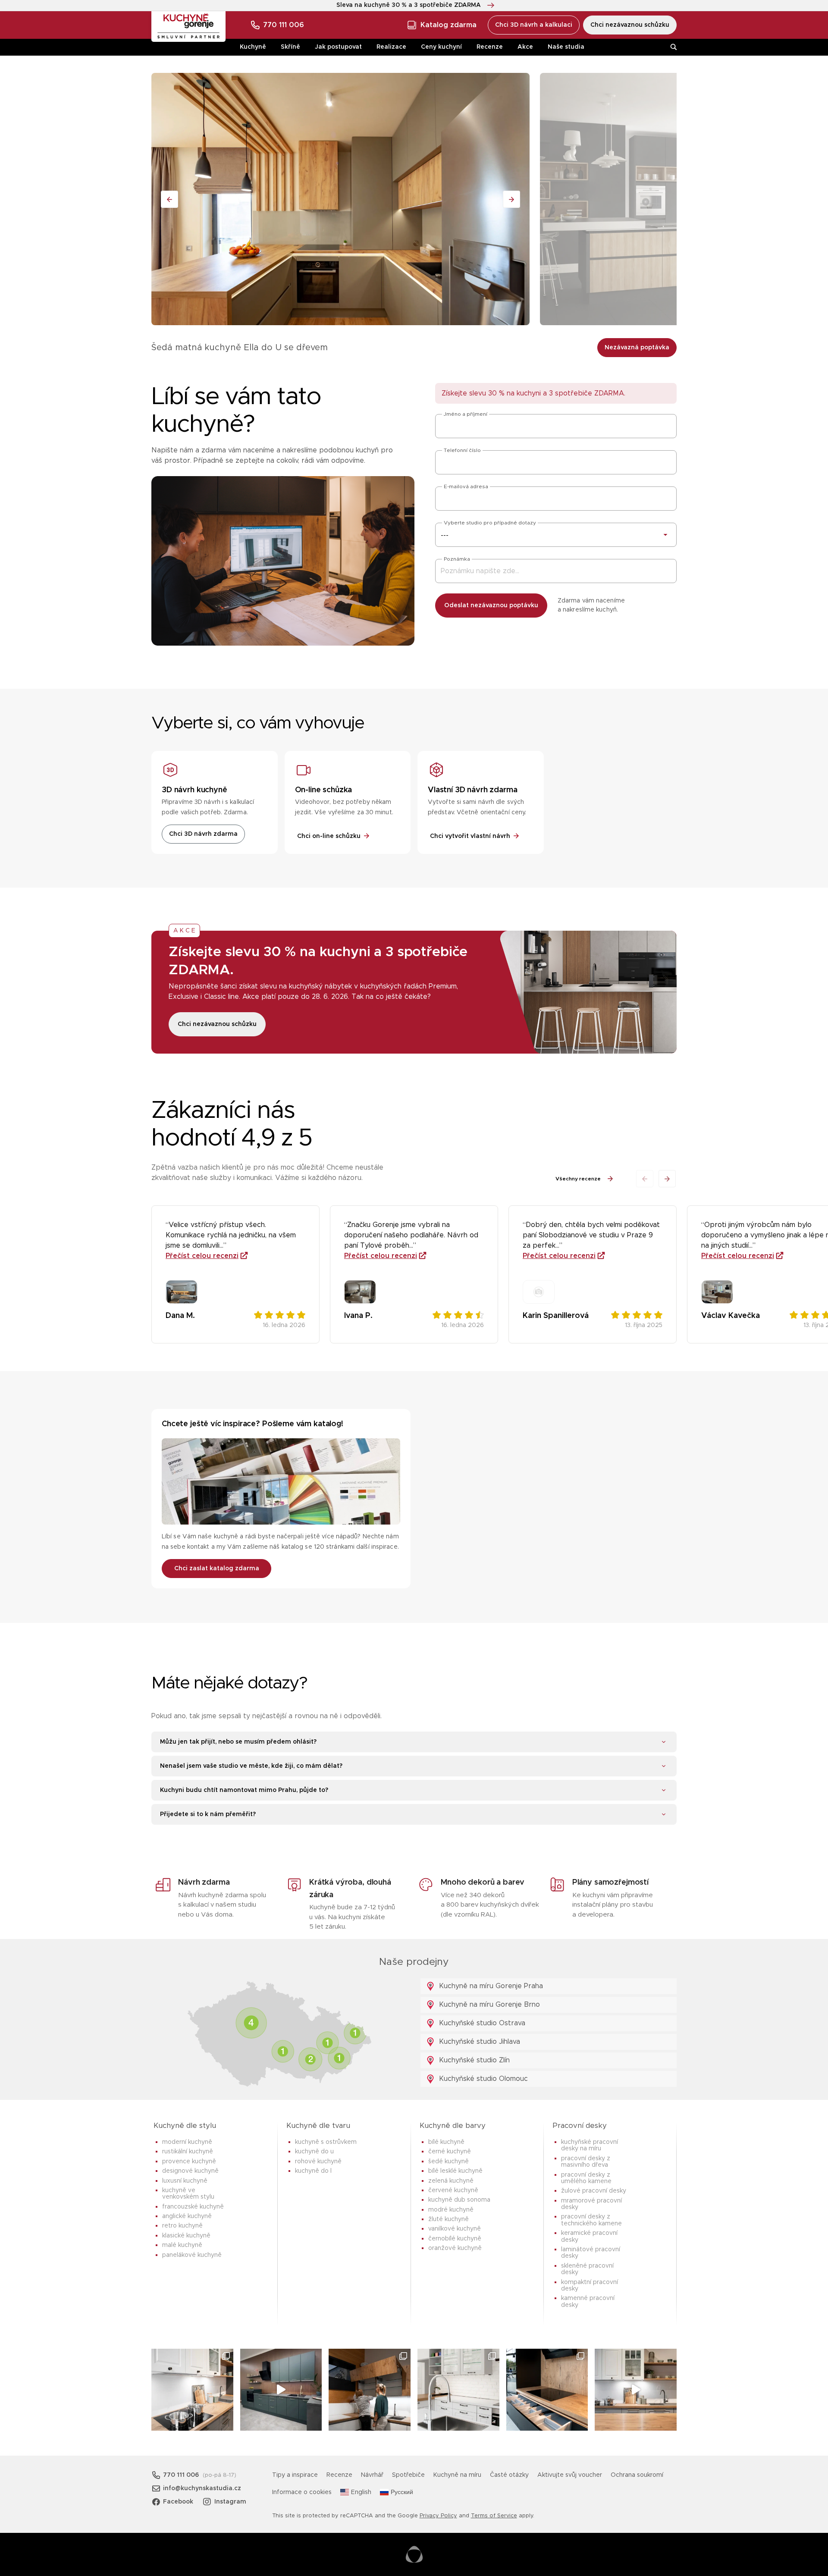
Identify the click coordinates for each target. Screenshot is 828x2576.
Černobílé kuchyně (455, 2239)
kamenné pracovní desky (588, 2301)
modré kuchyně (451, 2210)
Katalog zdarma (448, 25)
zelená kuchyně (451, 2181)
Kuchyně (253, 47)
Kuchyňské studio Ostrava (481, 2023)
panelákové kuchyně (192, 2255)
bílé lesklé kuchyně (455, 2171)
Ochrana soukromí (637, 2475)
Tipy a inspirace (295, 2475)
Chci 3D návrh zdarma (203, 834)
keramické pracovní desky (589, 2236)
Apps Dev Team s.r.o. (414, 2554)
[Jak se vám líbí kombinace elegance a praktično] (458, 2390)
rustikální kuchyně (188, 2152)
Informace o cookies (302, 2492)
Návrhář (372, 2475)
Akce (525, 47)
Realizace (391, 47)
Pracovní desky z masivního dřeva (586, 2162)
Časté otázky (509, 2475)
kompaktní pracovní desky (590, 2286)
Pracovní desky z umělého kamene (586, 2178)
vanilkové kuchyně (455, 2229)
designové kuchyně (190, 2171)
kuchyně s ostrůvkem (326, 2142)
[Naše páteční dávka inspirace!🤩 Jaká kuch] (281, 2390)
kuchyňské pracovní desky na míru (590, 2145)
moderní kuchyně (187, 2142)
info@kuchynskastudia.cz (202, 2488)
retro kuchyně (182, 2226)
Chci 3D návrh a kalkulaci (534, 25)
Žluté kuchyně (448, 2219)
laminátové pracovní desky (591, 2253)
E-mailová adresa (466, 486)
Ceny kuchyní (441, 47)
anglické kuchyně (187, 2216)
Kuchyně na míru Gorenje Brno (488, 2005)
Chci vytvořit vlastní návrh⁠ (470, 836)
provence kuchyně (189, 2162)
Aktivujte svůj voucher (570, 2475)
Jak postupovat (338, 47)
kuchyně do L (313, 2171)
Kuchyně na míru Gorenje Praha (490, 1986)
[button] (667, 1179)
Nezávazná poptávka (637, 348)
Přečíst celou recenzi (202, 1256)
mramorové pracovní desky (591, 2204)
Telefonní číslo (462, 450)
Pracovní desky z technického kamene (591, 2220)
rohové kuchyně (318, 2162)
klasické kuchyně (186, 2236)
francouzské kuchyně (193, 2207)
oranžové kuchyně (455, 2248)
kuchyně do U (314, 2152)
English (361, 2492)
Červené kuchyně (453, 2190)
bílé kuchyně (446, 2142)
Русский (402, 2492)
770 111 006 (284, 25)
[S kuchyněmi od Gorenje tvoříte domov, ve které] (370, 2390)
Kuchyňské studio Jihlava (478, 2042)
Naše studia (566, 47)
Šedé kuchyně (448, 2162)
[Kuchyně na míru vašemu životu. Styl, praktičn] (547, 2390)
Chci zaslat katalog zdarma (217, 1569)
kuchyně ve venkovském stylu (188, 2194)
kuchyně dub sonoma (459, 2200)
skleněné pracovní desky (587, 2269)
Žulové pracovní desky (594, 2191)
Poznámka (457, 559)
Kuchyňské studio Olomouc (482, 2079)
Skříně (290, 47)
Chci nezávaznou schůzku (630, 25)
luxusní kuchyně (185, 2181)
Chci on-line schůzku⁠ (329, 836)
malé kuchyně (182, 2245)
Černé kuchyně (450, 2152)
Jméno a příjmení (466, 414)
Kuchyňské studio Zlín (473, 2060)
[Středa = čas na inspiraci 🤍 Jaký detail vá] (636, 2390)
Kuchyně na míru (457, 2475)
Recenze (490, 47)
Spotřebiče (408, 2475)
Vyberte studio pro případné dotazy (490, 523)
